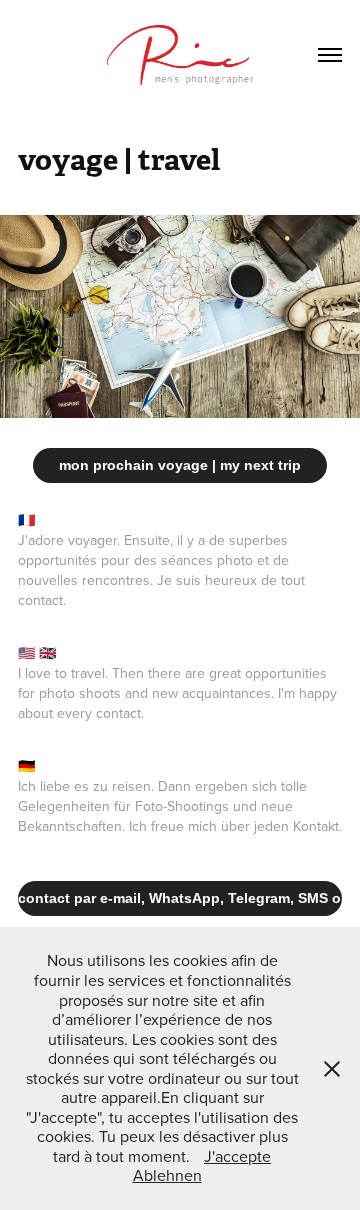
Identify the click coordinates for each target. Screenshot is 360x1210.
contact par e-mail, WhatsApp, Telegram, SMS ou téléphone (180, 898)
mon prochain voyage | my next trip (180, 465)
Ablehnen (167, 1175)
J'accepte (237, 1156)
